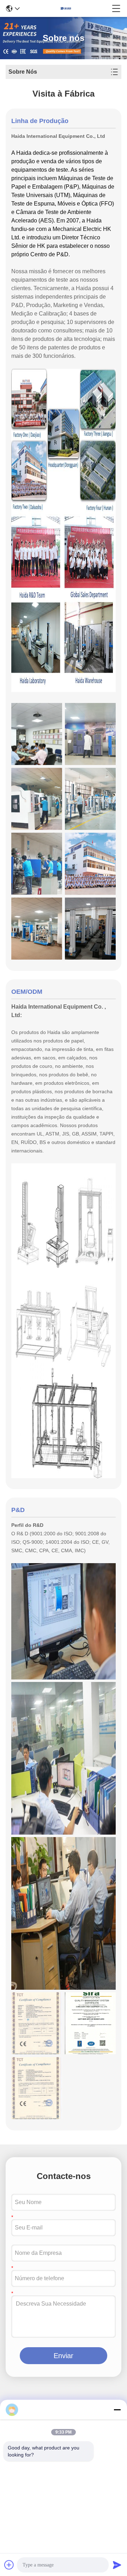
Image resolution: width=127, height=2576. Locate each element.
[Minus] (117, 2410)
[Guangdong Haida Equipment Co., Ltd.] (66, 8)
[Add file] (9, 2565)
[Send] (117, 2565)
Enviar (64, 2356)
